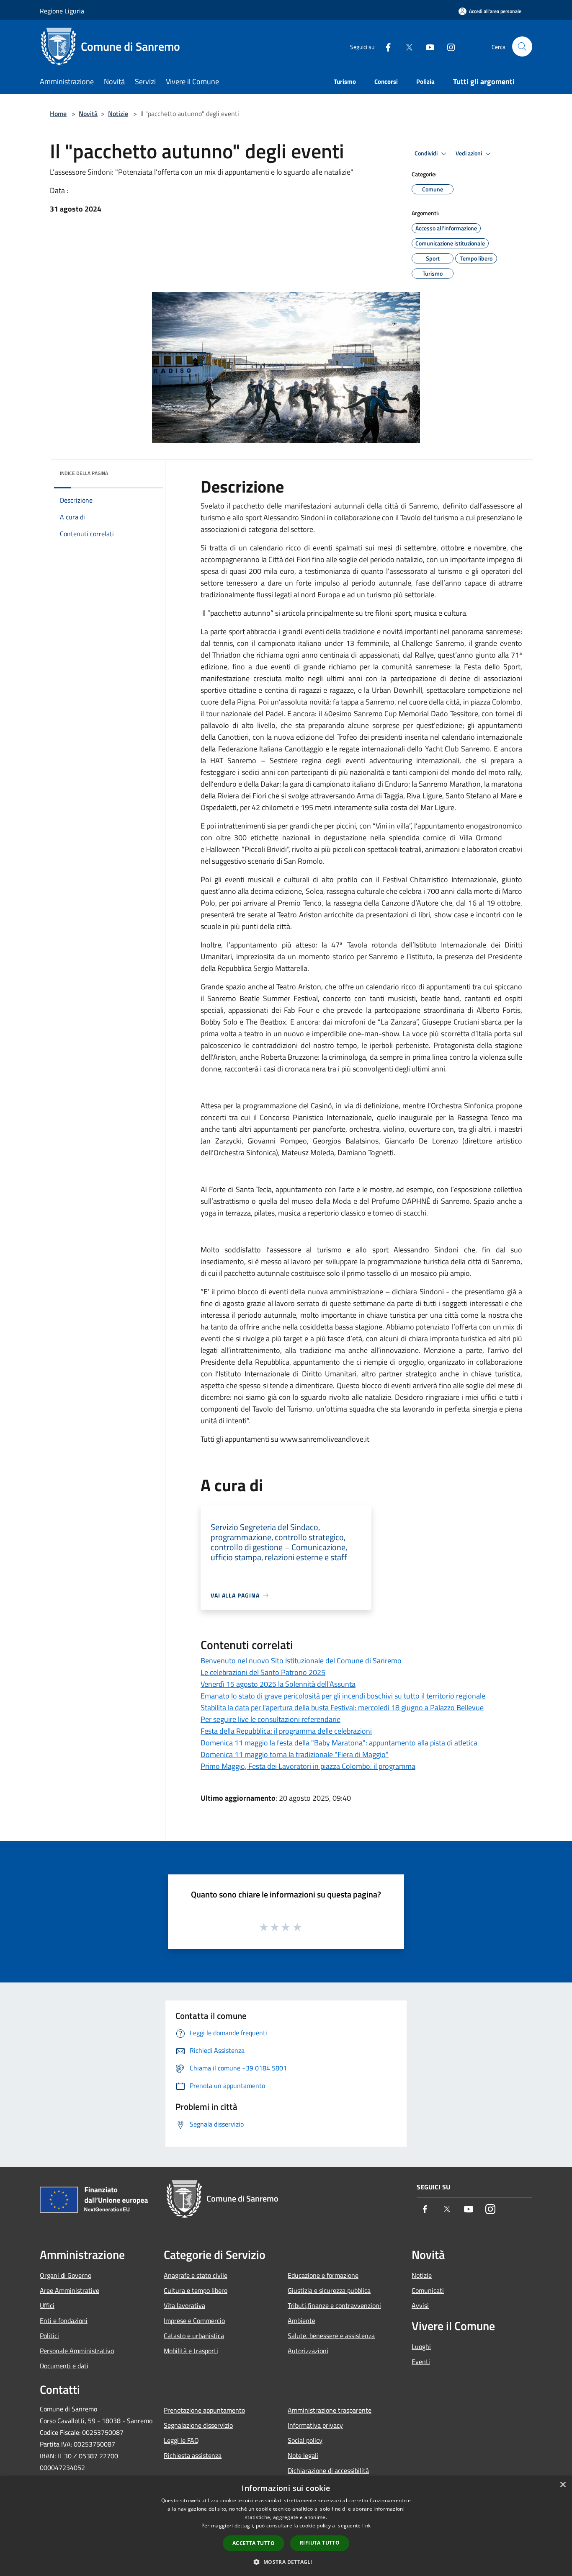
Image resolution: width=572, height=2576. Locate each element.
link (366, 2526)
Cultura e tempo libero (196, 2290)
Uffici (47, 2305)
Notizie (118, 114)
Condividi (427, 153)
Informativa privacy (315, 2425)
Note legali (303, 2455)
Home (58, 114)
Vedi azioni (469, 153)
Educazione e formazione (323, 2275)
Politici (49, 2336)
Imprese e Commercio (194, 2320)
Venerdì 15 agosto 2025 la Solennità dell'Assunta (278, 1684)
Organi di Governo (66, 2275)
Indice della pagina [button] (84, 473)
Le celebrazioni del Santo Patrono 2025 (263, 1672)
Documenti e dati (64, 2366)
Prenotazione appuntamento (204, 2410)
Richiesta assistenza (193, 2455)
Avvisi (420, 2305)
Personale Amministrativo (77, 2351)
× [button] (563, 2485)
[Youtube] (427, 46)
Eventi (421, 2362)
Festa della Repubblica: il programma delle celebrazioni (286, 1731)
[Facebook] (385, 46)
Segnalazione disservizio (198, 2425)
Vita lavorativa (184, 2305)
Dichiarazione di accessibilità (328, 2470)
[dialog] (286, 2526)
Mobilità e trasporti (191, 2351)
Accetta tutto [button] (254, 2543)
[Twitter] (406, 46)
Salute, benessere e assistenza (331, 2336)
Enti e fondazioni (64, 2320)
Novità (88, 114)
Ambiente (301, 2320)
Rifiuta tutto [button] (320, 2543)
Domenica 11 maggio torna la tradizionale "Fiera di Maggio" (295, 1754)
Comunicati (428, 2290)
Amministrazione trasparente (330, 2410)
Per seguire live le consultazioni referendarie (271, 1719)
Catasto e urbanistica (194, 2336)
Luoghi (421, 2346)
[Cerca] (522, 46)
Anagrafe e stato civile (196, 2275)
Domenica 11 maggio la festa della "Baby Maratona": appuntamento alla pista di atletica (339, 1743)
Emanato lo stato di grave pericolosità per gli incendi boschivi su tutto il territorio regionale (343, 1696)
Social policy (305, 2440)
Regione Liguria (62, 11)
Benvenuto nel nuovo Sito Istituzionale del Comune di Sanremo (301, 1661)
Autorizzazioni (308, 2351)
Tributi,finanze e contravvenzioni (334, 2305)
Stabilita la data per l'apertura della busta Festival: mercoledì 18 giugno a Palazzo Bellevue (342, 1707)
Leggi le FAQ (181, 2440)
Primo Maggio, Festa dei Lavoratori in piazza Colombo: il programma (308, 1766)
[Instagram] (448, 46)
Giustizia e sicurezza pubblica (329, 2290)
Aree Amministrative (70, 2290)
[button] (286, 2562)
